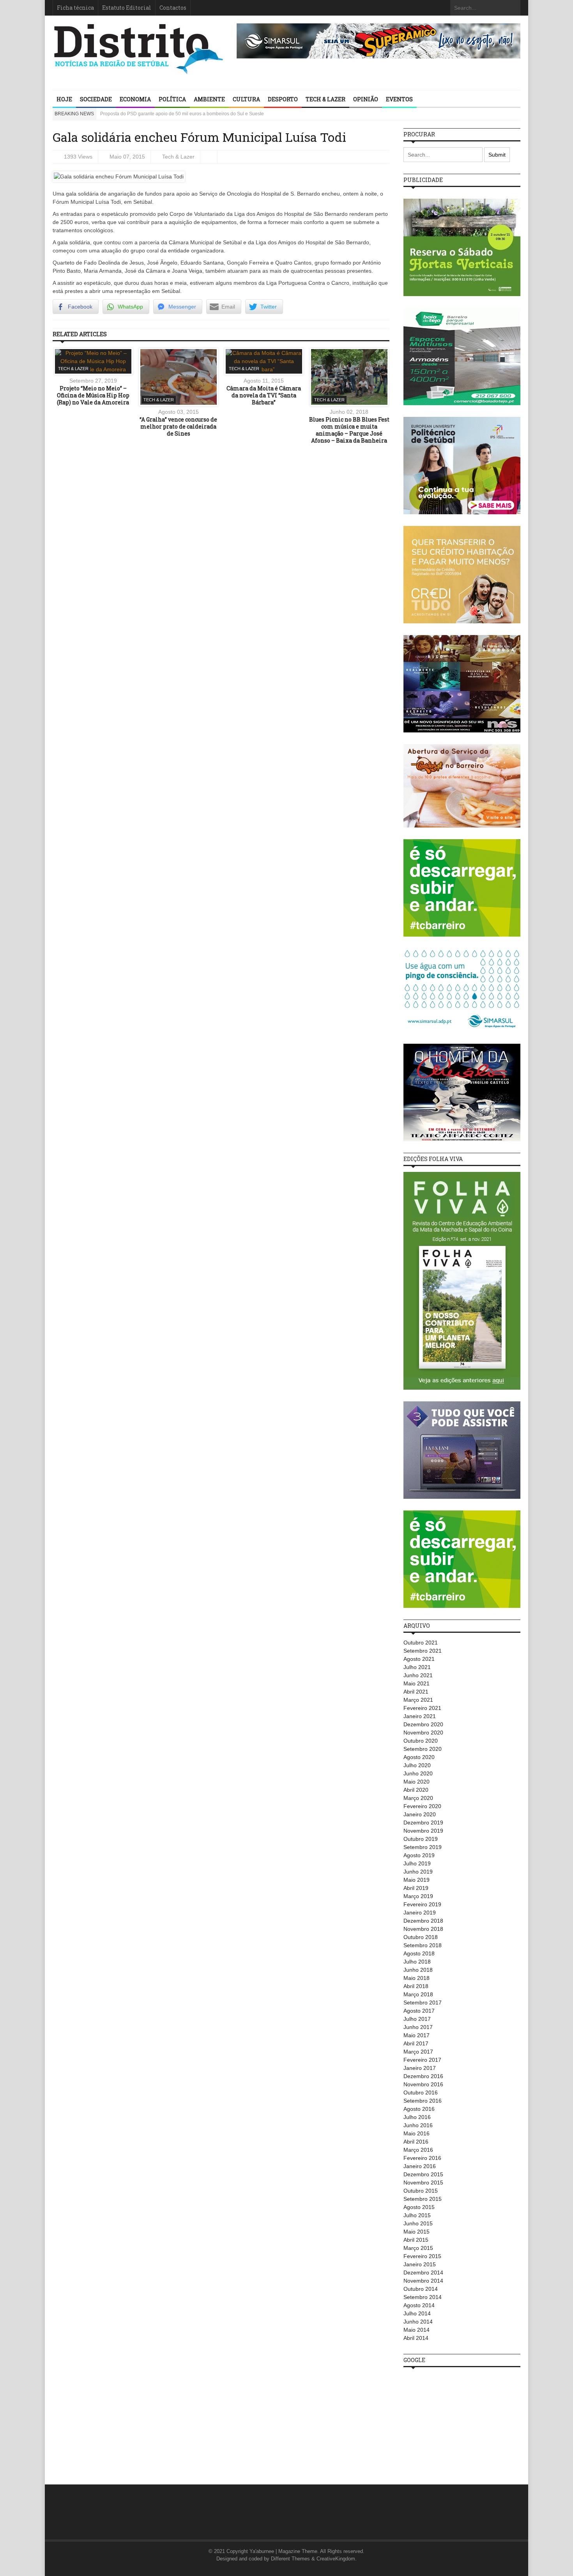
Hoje (64, 99)
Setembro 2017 (423, 2003)
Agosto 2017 (419, 2011)
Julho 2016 (417, 2117)
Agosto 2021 (419, 1659)
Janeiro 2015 (420, 2264)
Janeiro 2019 (420, 1913)
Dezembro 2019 (423, 1823)
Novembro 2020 (423, 1733)
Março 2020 (418, 1798)
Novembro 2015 (423, 2183)
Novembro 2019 (423, 1831)
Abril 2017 (416, 2043)
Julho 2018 (417, 1962)
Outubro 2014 (421, 2289)
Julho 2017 (417, 2019)
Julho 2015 (417, 2215)
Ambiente (209, 99)
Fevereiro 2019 (422, 1904)
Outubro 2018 (421, 1937)
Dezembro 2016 (423, 2076)
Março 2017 (418, 2052)
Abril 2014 (416, 2338)
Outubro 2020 (421, 1741)
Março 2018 (418, 1994)
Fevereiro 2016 (422, 2158)
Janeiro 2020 (420, 1814)
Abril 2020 (416, 1790)
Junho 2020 (418, 1773)
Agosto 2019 (419, 1855)
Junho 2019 (418, 1872)
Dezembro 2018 (423, 1921)
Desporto (283, 99)
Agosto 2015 (419, 2207)
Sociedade (96, 99)
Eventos (399, 99)
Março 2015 (418, 2248)
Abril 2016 (416, 2142)
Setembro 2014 (423, 2297)
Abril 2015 (416, 2240)
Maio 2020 (416, 1782)
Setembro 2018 (423, 1945)
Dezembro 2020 (423, 1724)
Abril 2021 (416, 1692)
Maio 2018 (416, 1978)
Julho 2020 (417, 1765)
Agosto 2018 (419, 1953)
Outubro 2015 (421, 2191)
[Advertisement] (462, 2422)
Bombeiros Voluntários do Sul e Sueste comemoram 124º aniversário (173, 114)
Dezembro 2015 (423, 2174)
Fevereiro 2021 (422, 1708)
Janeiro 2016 (420, 2166)
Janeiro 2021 (420, 1716)
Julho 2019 (417, 1863)
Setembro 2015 (423, 2199)
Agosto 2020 (419, 1757)
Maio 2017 (416, 2035)
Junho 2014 (418, 2322)
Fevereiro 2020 (422, 1806)
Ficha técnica (75, 8)
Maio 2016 (416, 2133)
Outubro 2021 (421, 1643)
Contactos (173, 8)
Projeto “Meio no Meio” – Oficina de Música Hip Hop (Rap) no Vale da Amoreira (93, 395)
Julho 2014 (417, 2313)
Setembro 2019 (423, 1847)
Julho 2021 (417, 1667)
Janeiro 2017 (420, 2068)
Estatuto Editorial (127, 8)
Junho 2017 (418, 2027)
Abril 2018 (416, 1986)
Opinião (366, 99)
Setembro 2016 (423, 2101)
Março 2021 (418, 1700)
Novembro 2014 (423, 2281)
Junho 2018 (418, 1970)
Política (172, 99)
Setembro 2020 (423, 1749)
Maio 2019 (416, 1880)
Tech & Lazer (325, 99)
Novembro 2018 (423, 1929)
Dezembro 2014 (423, 2273)
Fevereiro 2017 (422, 2060)
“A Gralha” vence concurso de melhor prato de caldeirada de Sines (178, 426)
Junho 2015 (418, 2223)
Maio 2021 (416, 1683)
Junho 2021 (418, 1675)
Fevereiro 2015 (422, 2256)
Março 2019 (418, 1896)
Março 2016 (418, 2150)
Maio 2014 (416, 2330)
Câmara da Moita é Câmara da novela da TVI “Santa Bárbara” (264, 395)
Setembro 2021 (423, 1651)
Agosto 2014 (419, 2305)
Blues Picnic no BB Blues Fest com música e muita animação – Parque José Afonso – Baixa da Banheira (349, 430)
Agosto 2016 (419, 2109)
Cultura (246, 99)
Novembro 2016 (423, 2084)
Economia (135, 99)
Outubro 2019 (421, 1839)
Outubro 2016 (421, 2093)
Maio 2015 (416, 2232)
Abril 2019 (416, 1888)
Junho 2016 (418, 2125)
